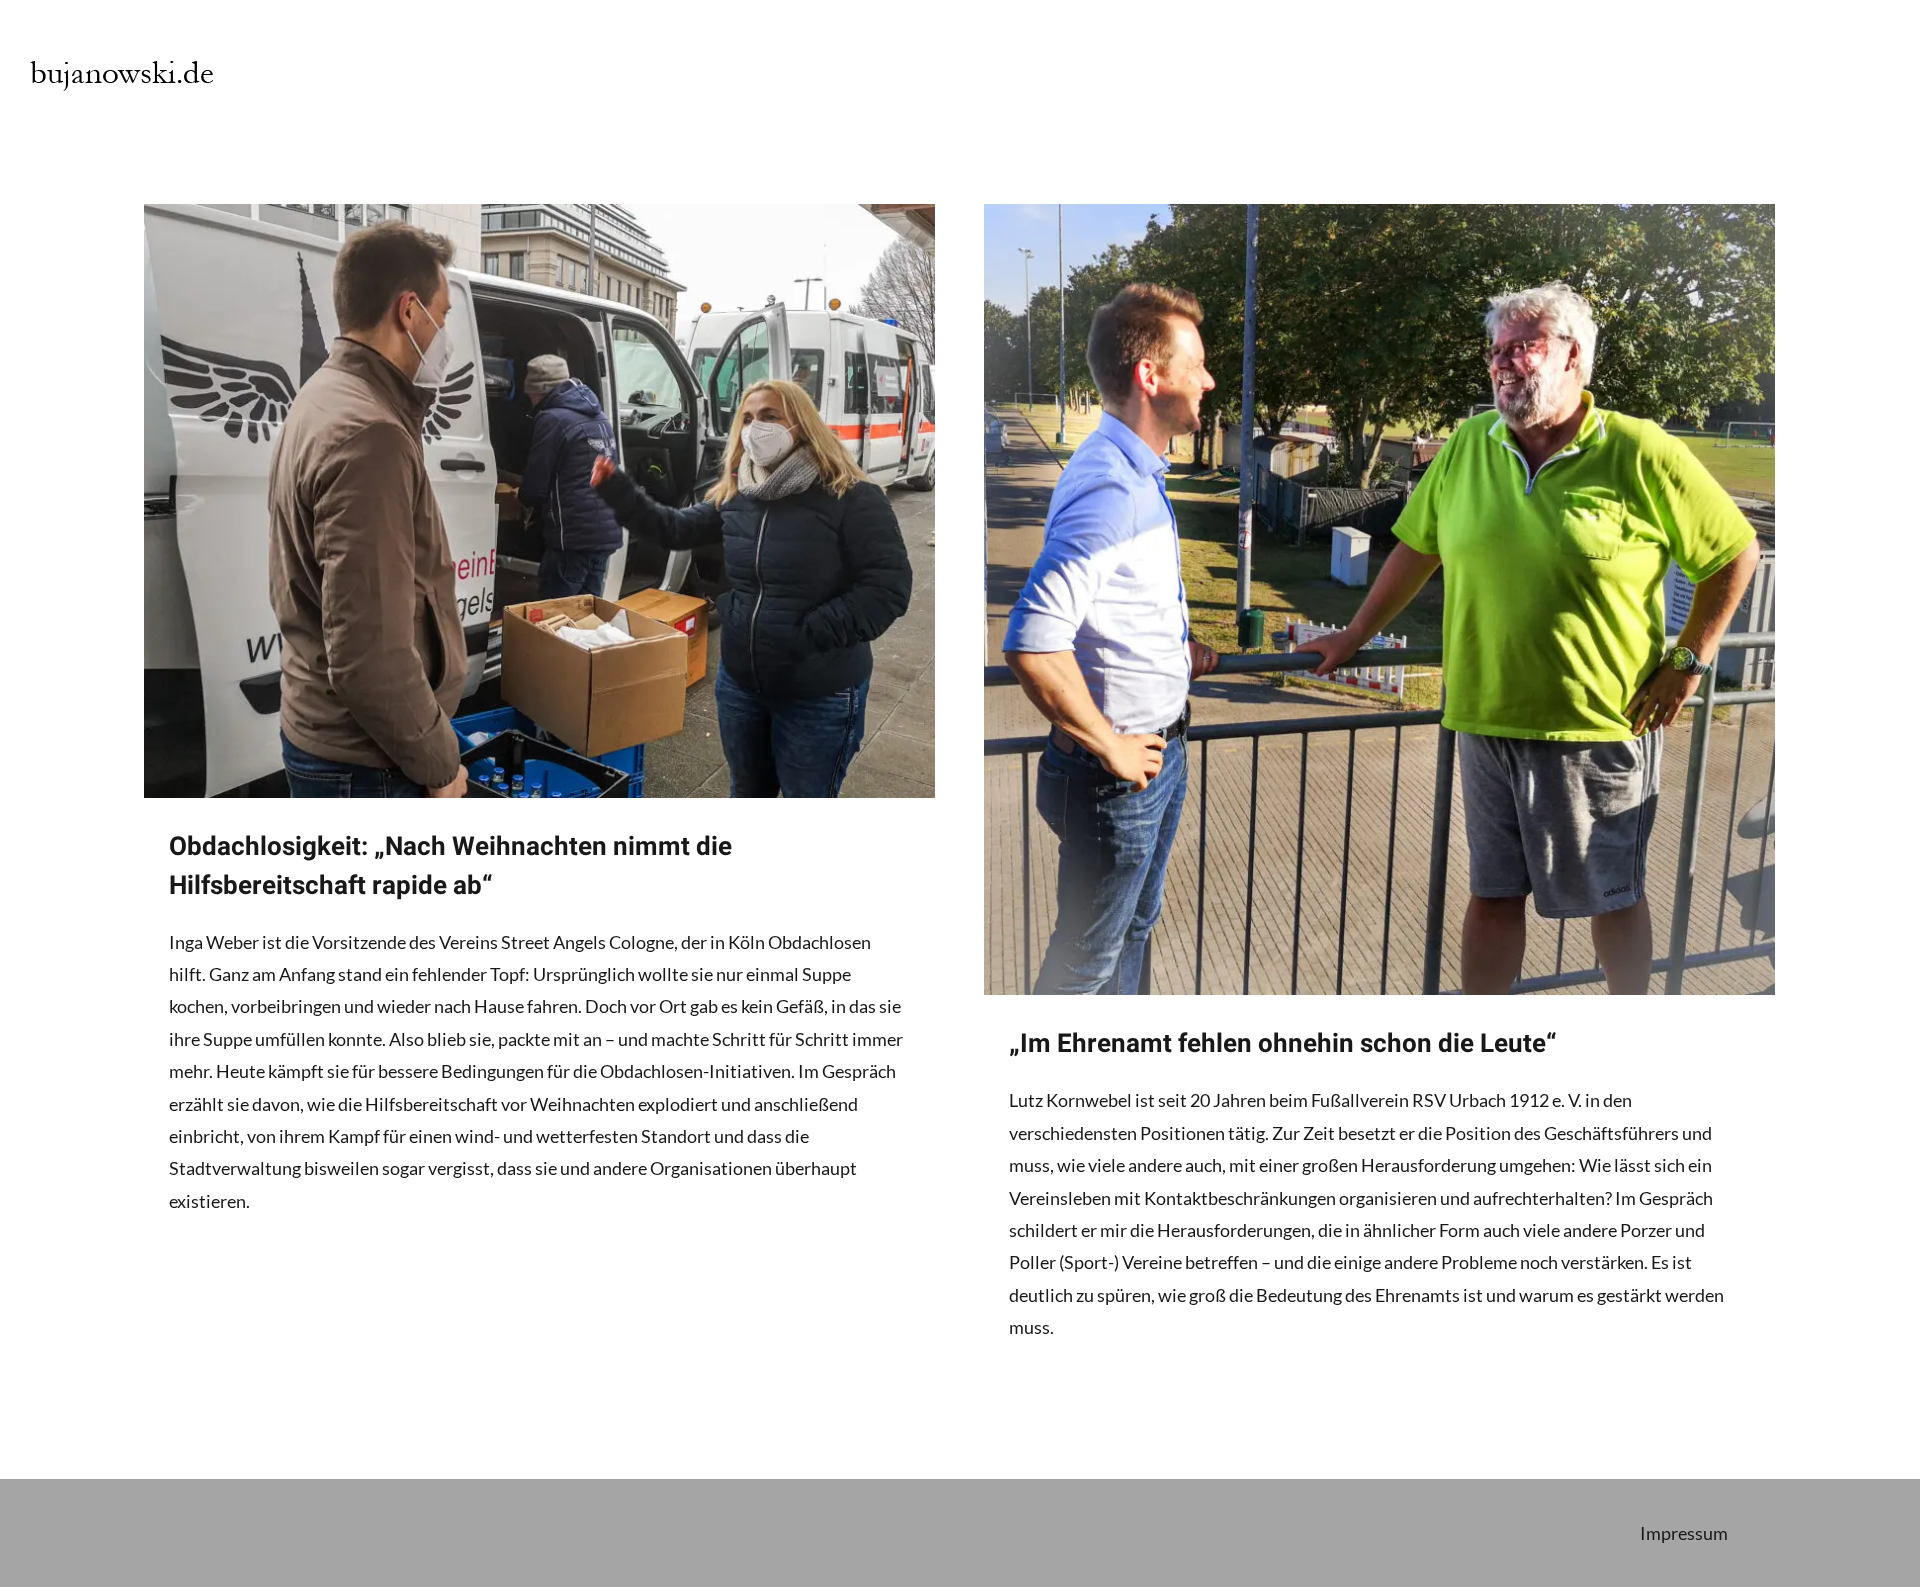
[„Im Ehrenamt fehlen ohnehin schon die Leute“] (1379, 599)
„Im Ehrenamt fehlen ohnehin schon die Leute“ (1283, 1044)
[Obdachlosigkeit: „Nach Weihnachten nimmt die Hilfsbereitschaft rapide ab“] (539, 500)
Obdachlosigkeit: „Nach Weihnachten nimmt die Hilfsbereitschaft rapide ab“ (450, 866)
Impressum (1684, 1533)
